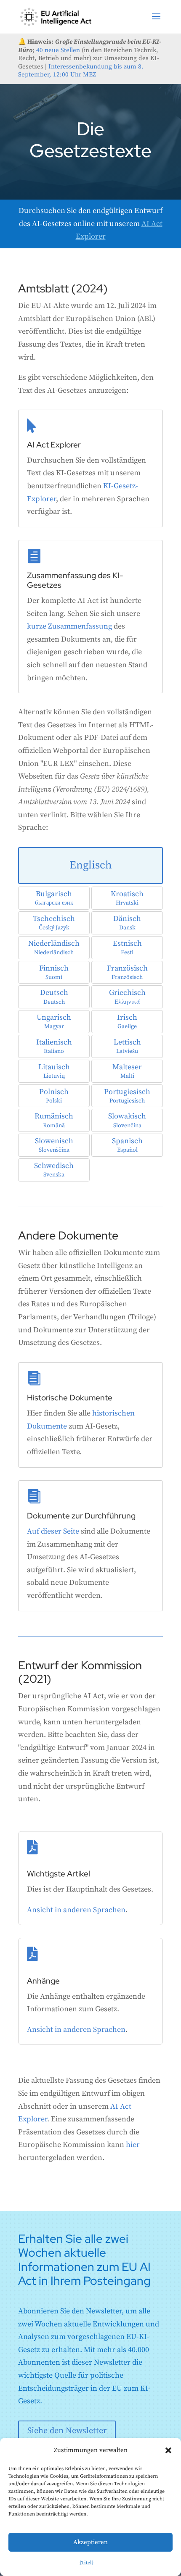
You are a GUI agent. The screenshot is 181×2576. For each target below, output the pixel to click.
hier (133, 2145)
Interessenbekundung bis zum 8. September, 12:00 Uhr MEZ (81, 71)
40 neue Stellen (58, 50)
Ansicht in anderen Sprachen (76, 1910)
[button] (168, 2450)
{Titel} (87, 2563)
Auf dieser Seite (53, 1531)
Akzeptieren (90, 2542)
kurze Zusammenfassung (69, 626)
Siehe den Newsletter (67, 2431)
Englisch (91, 865)
